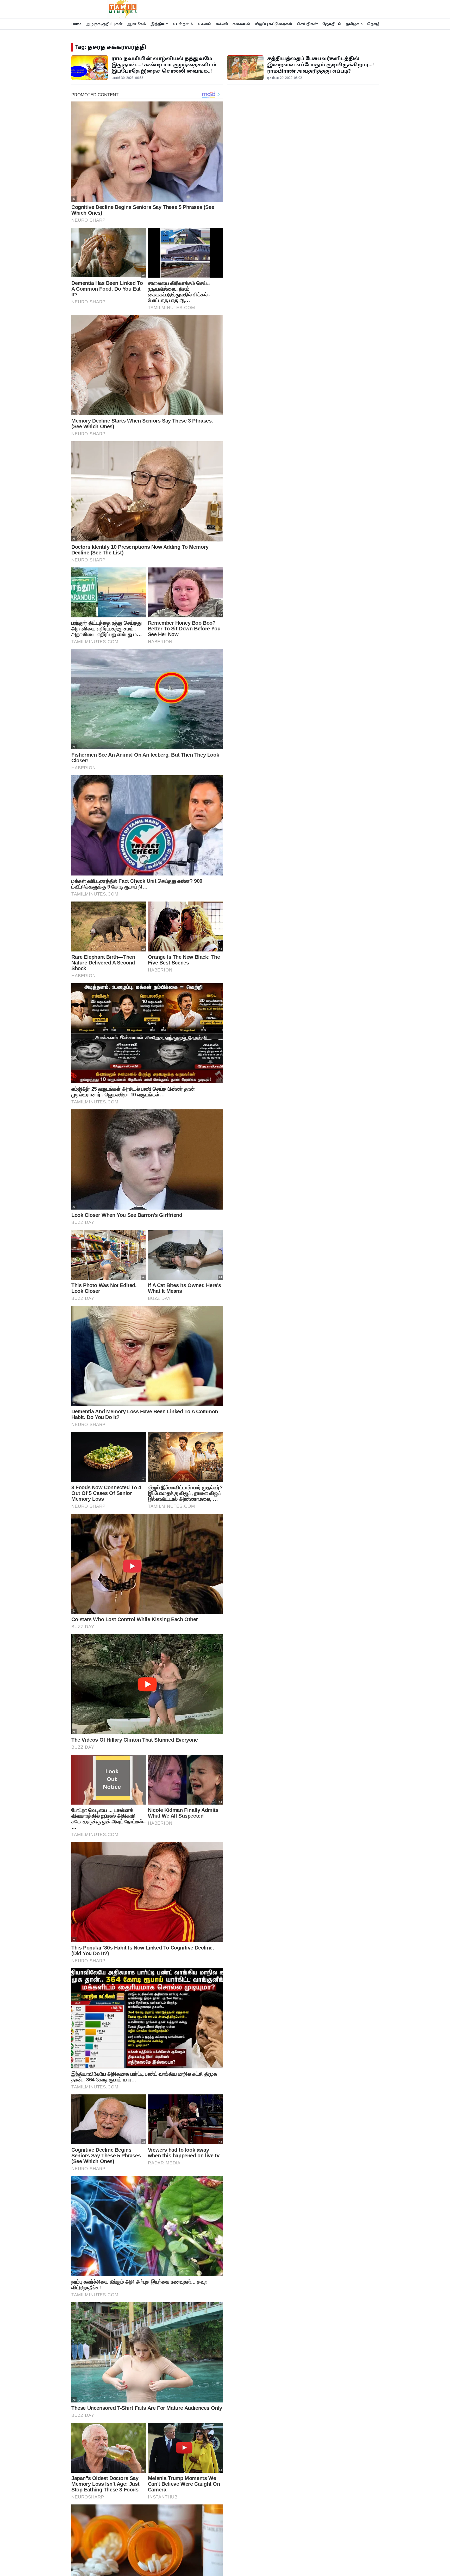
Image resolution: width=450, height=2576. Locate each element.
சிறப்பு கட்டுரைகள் (274, 24)
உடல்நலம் (183, 24)
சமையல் (241, 24)
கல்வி (222, 24)
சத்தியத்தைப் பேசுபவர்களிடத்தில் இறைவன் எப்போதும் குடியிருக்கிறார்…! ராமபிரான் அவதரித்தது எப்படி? (320, 65)
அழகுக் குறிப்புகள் (104, 24)
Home (76, 24)
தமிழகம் (354, 24)
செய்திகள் (307, 24)
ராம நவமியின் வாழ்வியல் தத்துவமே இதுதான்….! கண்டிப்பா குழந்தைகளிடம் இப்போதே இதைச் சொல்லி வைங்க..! (164, 65)
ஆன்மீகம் (136, 24)
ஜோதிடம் (332, 24)
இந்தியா (159, 24)
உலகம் (204, 24)
